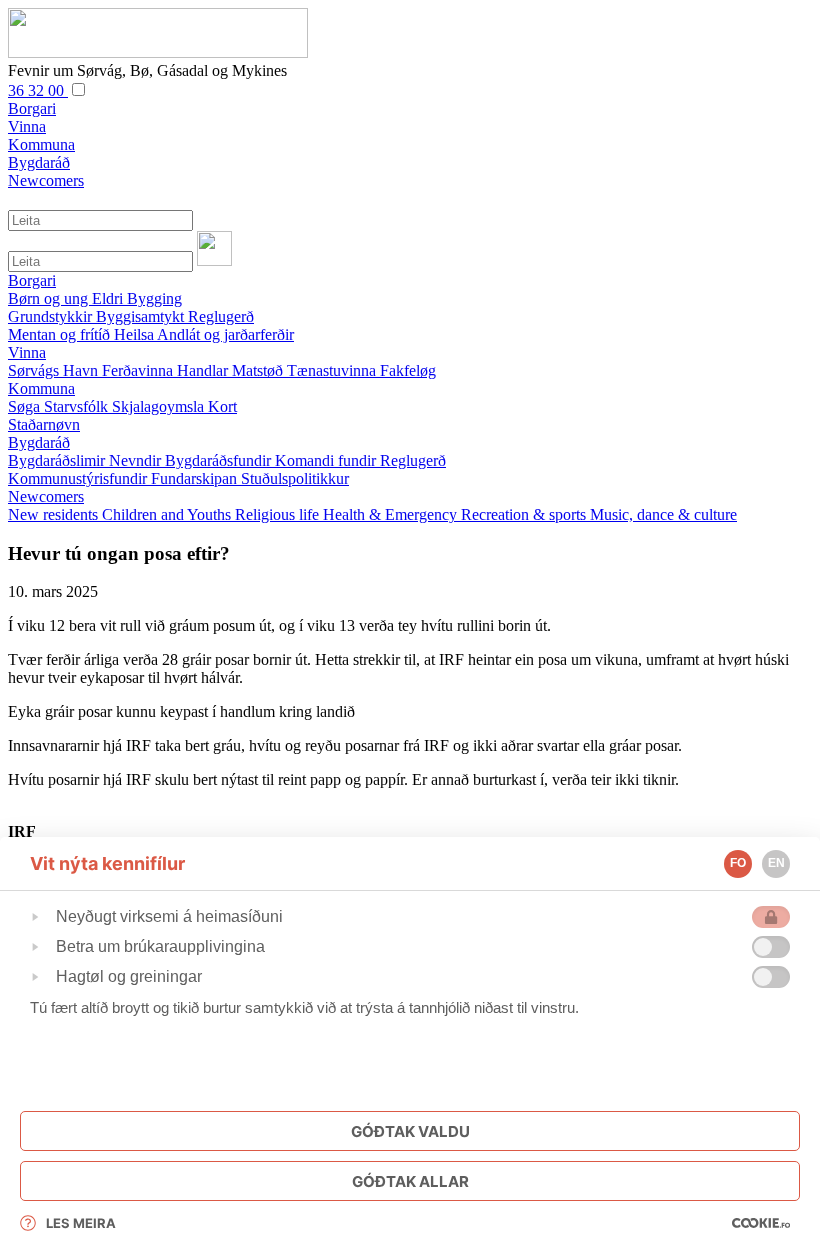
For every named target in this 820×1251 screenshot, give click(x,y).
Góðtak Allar (410, 1181)
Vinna (27, 352)
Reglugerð (221, 316)
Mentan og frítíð (61, 334)
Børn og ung (50, 298)
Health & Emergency (392, 514)
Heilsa (135, 334)
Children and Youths (168, 514)
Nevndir (137, 460)
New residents (55, 514)
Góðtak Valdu (410, 1131)
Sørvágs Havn (55, 370)
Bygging (154, 298)
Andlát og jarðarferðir (225, 334)
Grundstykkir (52, 316)
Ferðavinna (139, 370)
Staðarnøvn (44, 424)
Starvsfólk (78, 406)
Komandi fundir (327, 460)
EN (776, 863)
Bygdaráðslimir (58, 460)
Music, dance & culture (663, 514)
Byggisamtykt (142, 316)
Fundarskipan (196, 478)
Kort (222, 406)
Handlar (204, 370)
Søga (26, 406)
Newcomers (46, 496)
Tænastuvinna (333, 370)
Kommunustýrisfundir (79, 478)
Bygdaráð (39, 442)
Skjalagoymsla (160, 406)
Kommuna (41, 388)
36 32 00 (38, 90)
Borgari (32, 280)
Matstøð (259, 370)
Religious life (279, 514)
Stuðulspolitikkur (295, 478)
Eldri (109, 298)
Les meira (81, 1223)
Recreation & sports (525, 514)
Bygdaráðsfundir (220, 460)
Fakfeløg (408, 370)
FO (738, 863)
